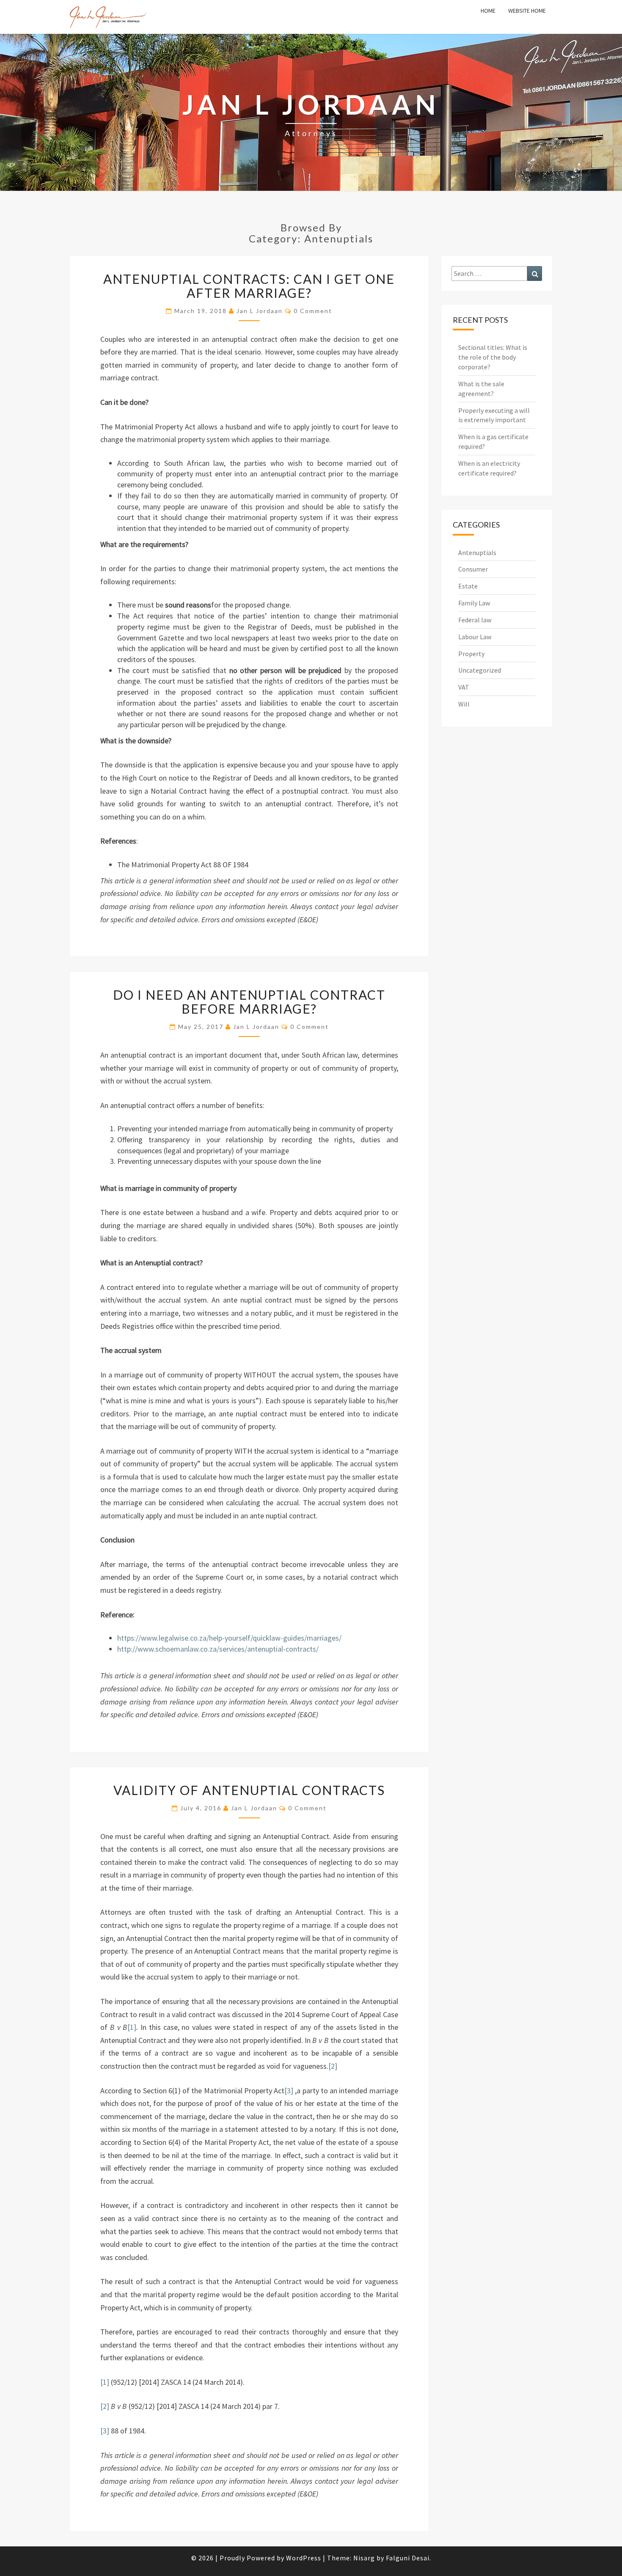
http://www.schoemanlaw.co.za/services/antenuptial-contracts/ (218, 1649)
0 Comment (313, 311)
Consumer (473, 569)
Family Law (474, 603)
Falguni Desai (408, 2558)
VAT (464, 687)
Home (488, 11)
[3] (289, 2091)
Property (471, 654)
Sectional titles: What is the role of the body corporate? (493, 357)
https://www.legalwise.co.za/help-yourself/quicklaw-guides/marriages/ (229, 1638)
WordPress (304, 2558)
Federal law (475, 620)
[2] (333, 2066)
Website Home (527, 11)
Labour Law (475, 637)
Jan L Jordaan (260, 311)
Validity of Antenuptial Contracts (249, 1790)
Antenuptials (477, 553)
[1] (132, 2027)
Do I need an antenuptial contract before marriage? (249, 1002)
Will (464, 704)
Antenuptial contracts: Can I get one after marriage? (249, 286)
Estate (468, 586)
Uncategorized (480, 670)
